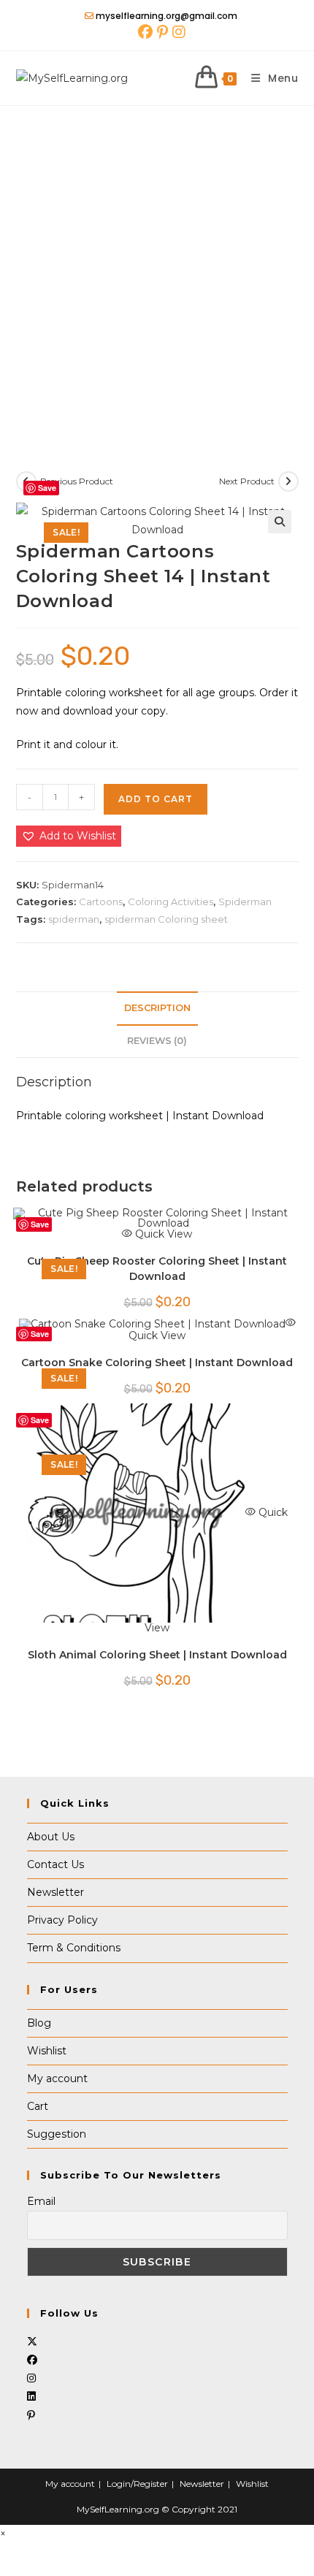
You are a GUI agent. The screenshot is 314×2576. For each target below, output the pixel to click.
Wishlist (47, 2051)
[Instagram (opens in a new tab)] (178, 32)
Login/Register (137, 2484)
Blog (39, 2023)
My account (57, 2078)
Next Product (247, 481)
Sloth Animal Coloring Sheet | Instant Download (157, 1655)
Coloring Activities (171, 902)
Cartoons (101, 902)
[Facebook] (32, 2360)
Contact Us (55, 1864)
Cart (38, 2106)
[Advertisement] (157, 270)
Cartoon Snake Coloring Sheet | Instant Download (157, 1363)
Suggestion (57, 2134)
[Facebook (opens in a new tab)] (145, 32)
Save (47, 488)
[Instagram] (31, 2378)
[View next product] (288, 481)
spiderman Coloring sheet (166, 919)
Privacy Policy (62, 1920)
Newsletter (55, 1892)
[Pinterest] (31, 2415)
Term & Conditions (74, 1948)
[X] (32, 2341)
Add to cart (156, 799)
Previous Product (77, 481)
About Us (51, 1837)
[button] (280, 522)
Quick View (162, 1234)
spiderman (74, 919)
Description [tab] (157, 1008)
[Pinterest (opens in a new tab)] (162, 32)
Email (41, 2201)
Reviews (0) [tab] (157, 1041)
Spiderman (245, 902)
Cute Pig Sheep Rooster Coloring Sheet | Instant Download (157, 1269)
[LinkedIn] (31, 2396)
